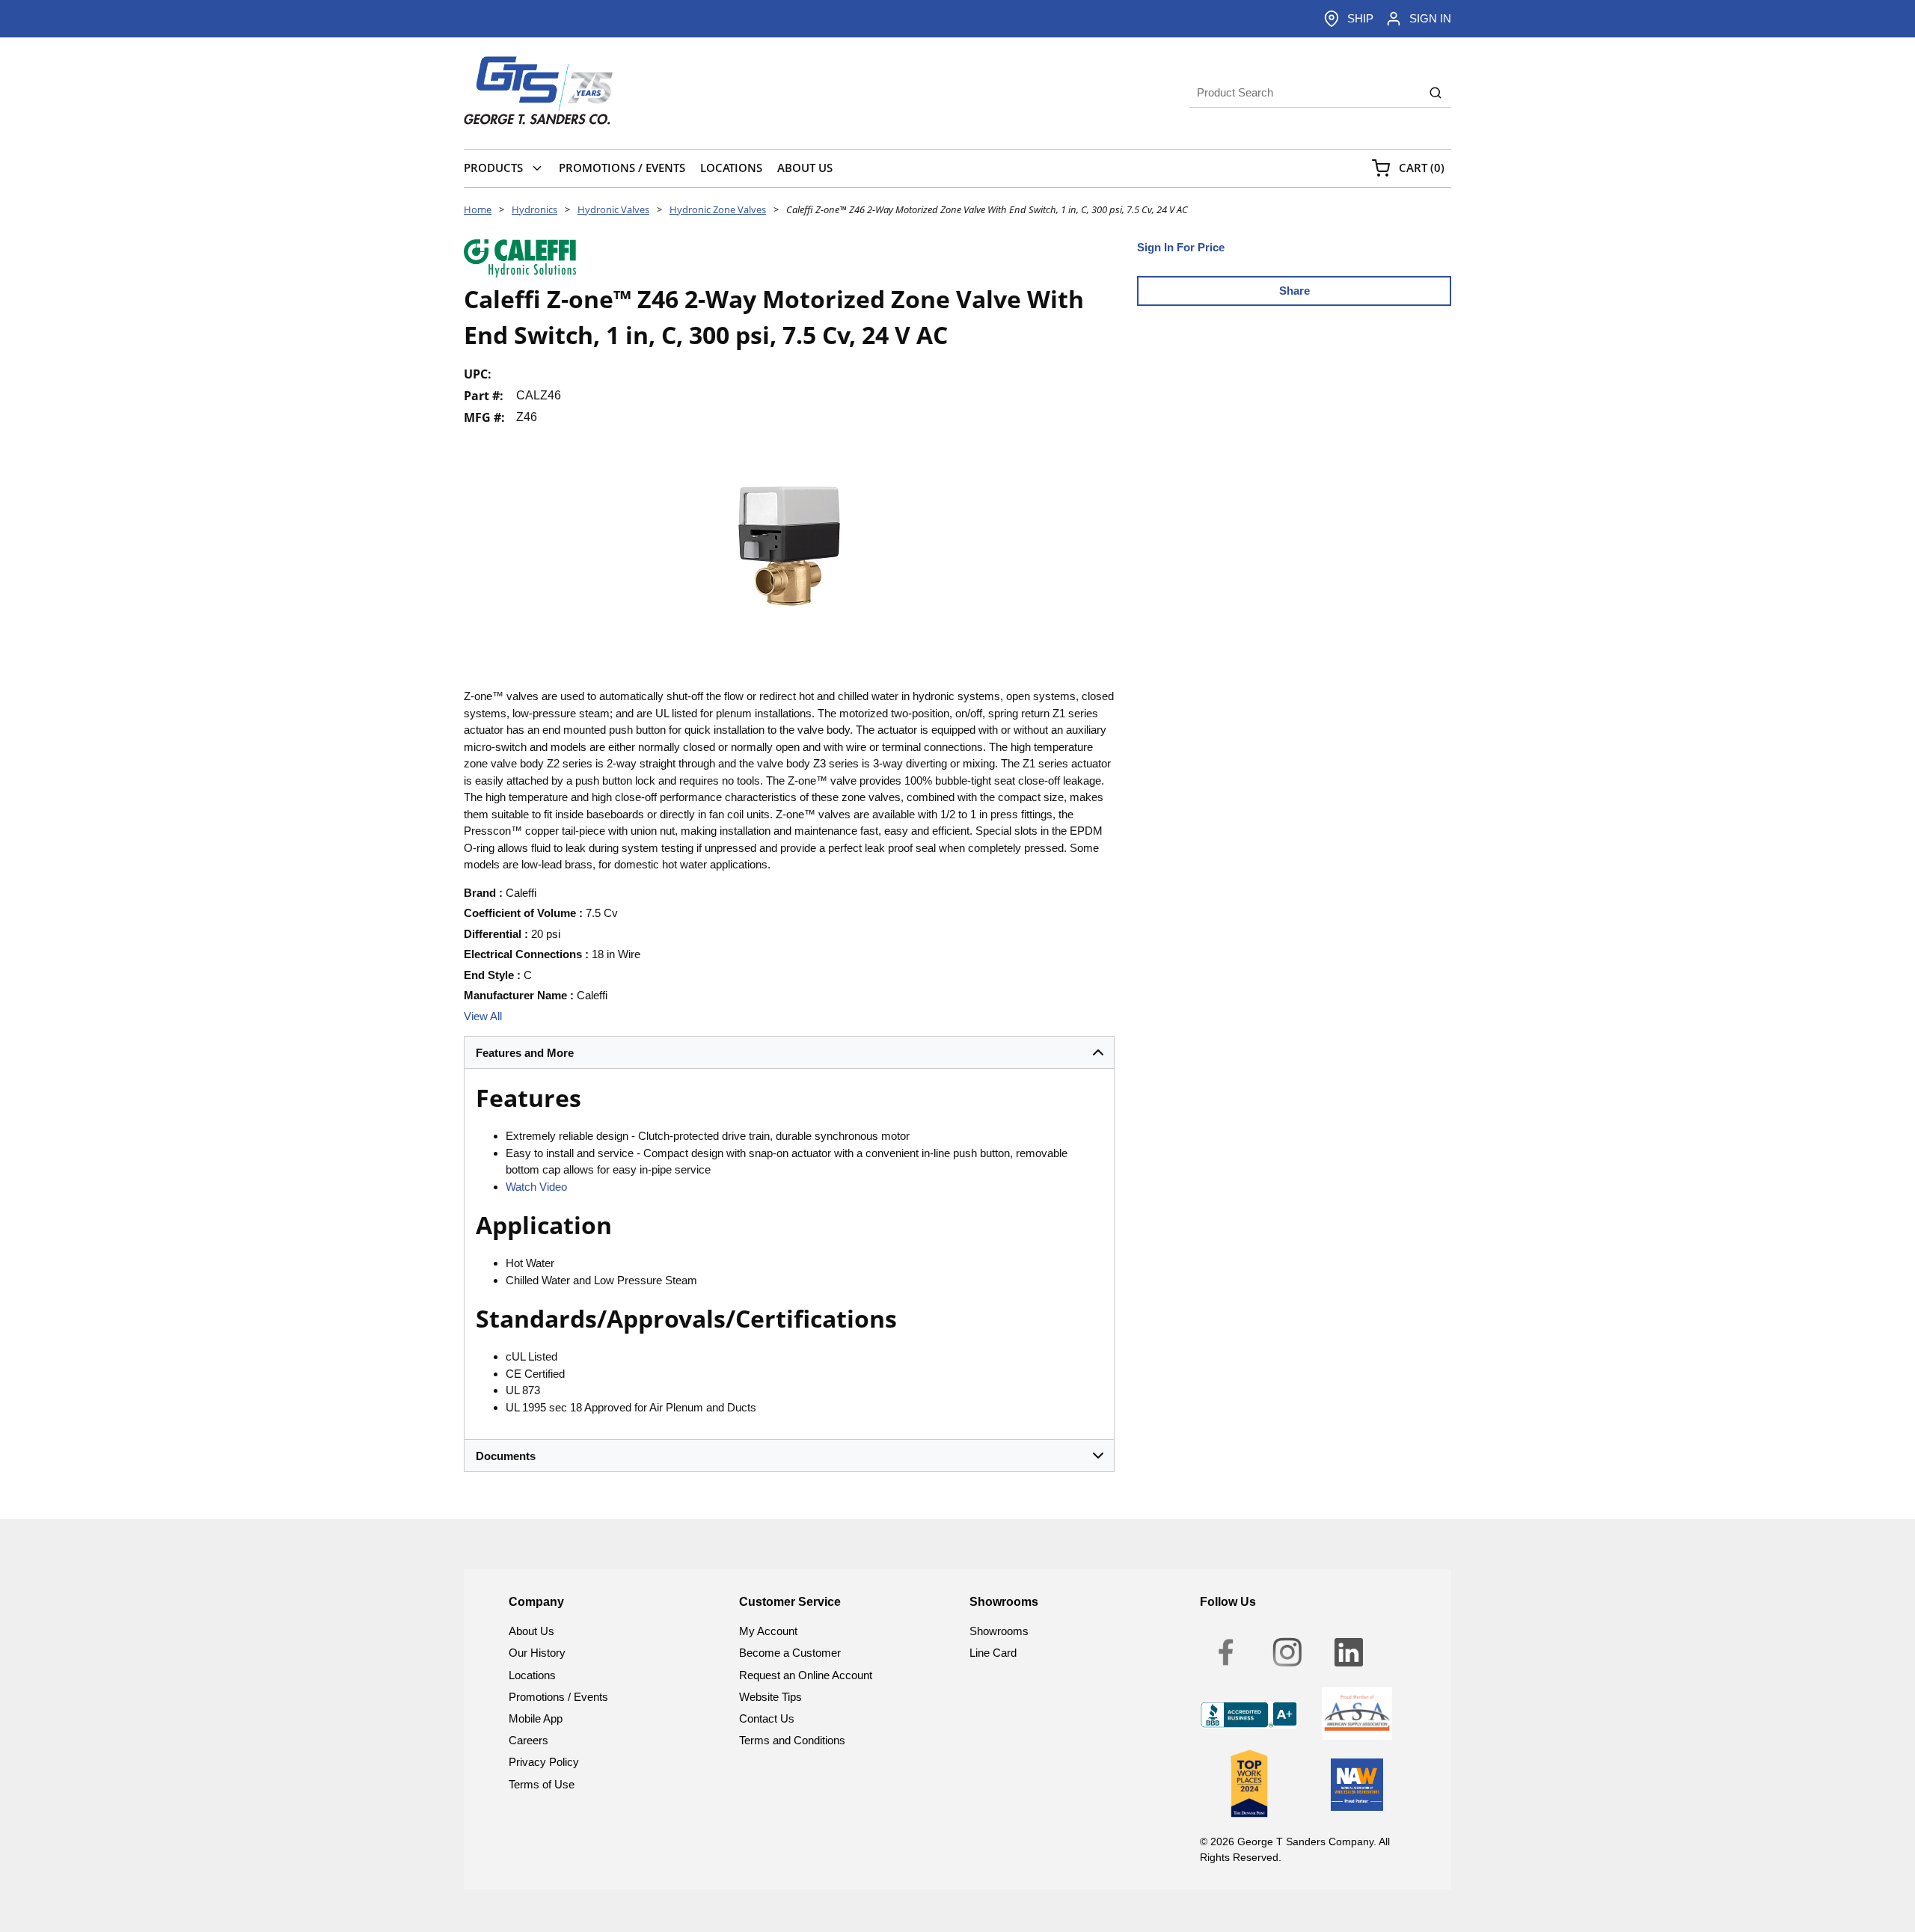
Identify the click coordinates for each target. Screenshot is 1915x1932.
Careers (528, 1740)
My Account (768, 1631)
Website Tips (770, 1697)
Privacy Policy (544, 1762)
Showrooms (999, 1631)
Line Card (993, 1653)
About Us (531, 1631)
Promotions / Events (558, 1697)
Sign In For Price (1181, 247)
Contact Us (767, 1718)
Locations (532, 1675)
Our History (537, 1653)
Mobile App (536, 1718)
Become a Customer (790, 1653)
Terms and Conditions (792, 1740)
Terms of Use (542, 1784)
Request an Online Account (806, 1675)
